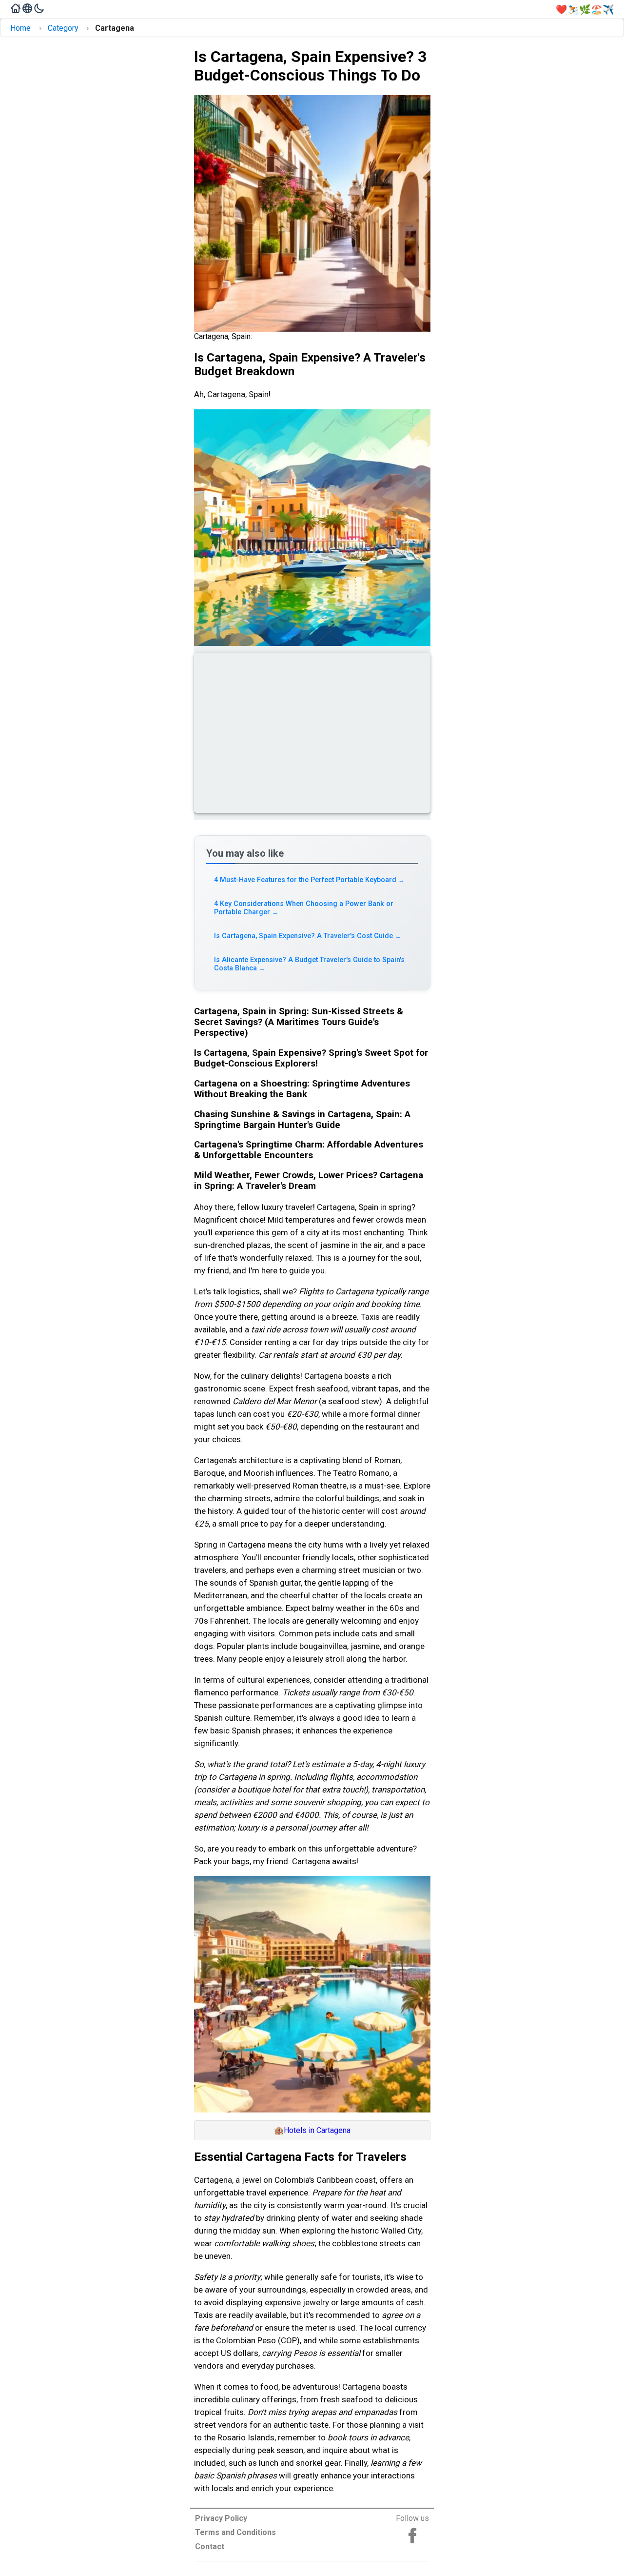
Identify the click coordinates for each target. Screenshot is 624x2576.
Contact (210, 2546)
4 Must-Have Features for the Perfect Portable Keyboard (310, 880)
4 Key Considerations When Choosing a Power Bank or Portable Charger (304, 908)
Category (63, 28)
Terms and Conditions (235, 2532)
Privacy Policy (221, 2518)
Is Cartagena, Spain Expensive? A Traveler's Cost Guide (308, 936)
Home (20, 28)
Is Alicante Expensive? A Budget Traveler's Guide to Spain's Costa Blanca (309, 964)
